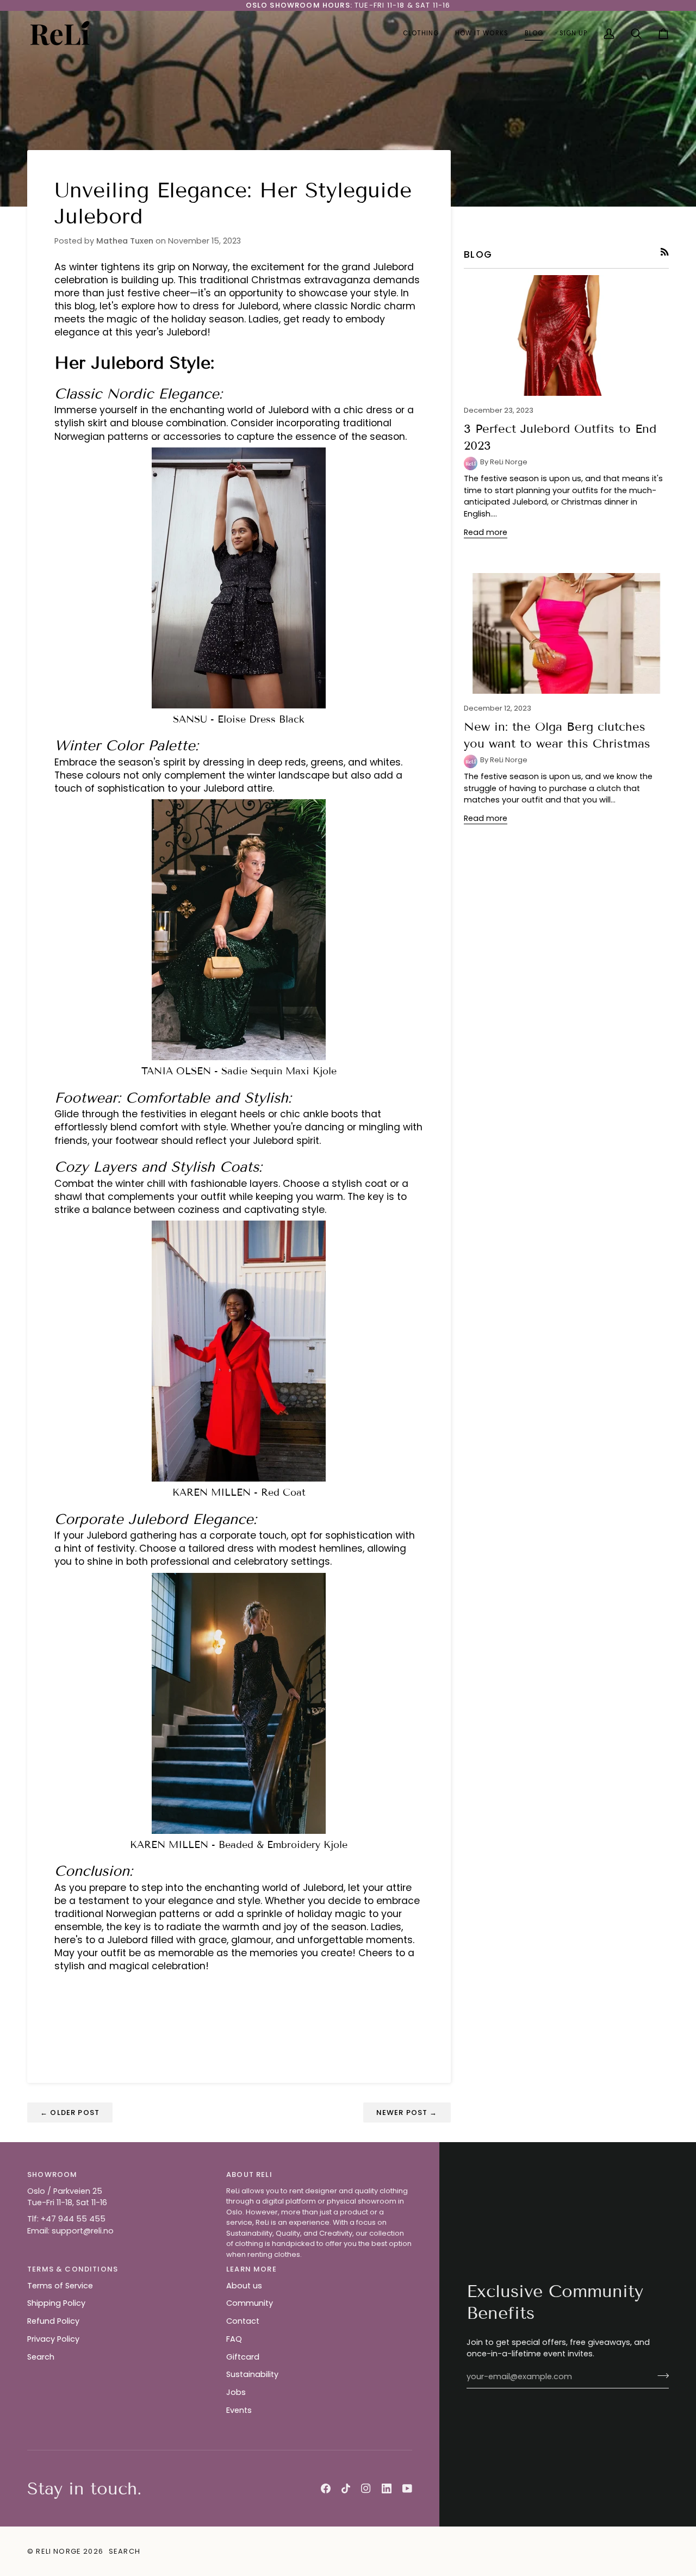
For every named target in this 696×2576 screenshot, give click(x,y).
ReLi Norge (58, 2551)
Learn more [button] (251, 2269)
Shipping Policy (56, 2303)
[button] (421, 34)
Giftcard (243, 2357)
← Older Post (70, 2113)
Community (250, 2303)
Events (239, 2410)
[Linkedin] (387, 2488)
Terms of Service (60, 2286)
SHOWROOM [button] (52, 2174)
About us (244, 2286)
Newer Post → (407, 2113)
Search (41, 2357)
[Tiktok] (346, 2488)
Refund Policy (53, 2321)
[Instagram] (366, 2488)
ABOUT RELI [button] (249, 2174)
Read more (486, 532)
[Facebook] (326, 2488)
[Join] (660, 2375)
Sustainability (252, 2374)
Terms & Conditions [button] (73, 2269)
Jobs (236, 2392)
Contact (243, 2321)
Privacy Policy (53, 2339)
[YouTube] (407, 2488)
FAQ (234, 2339)
